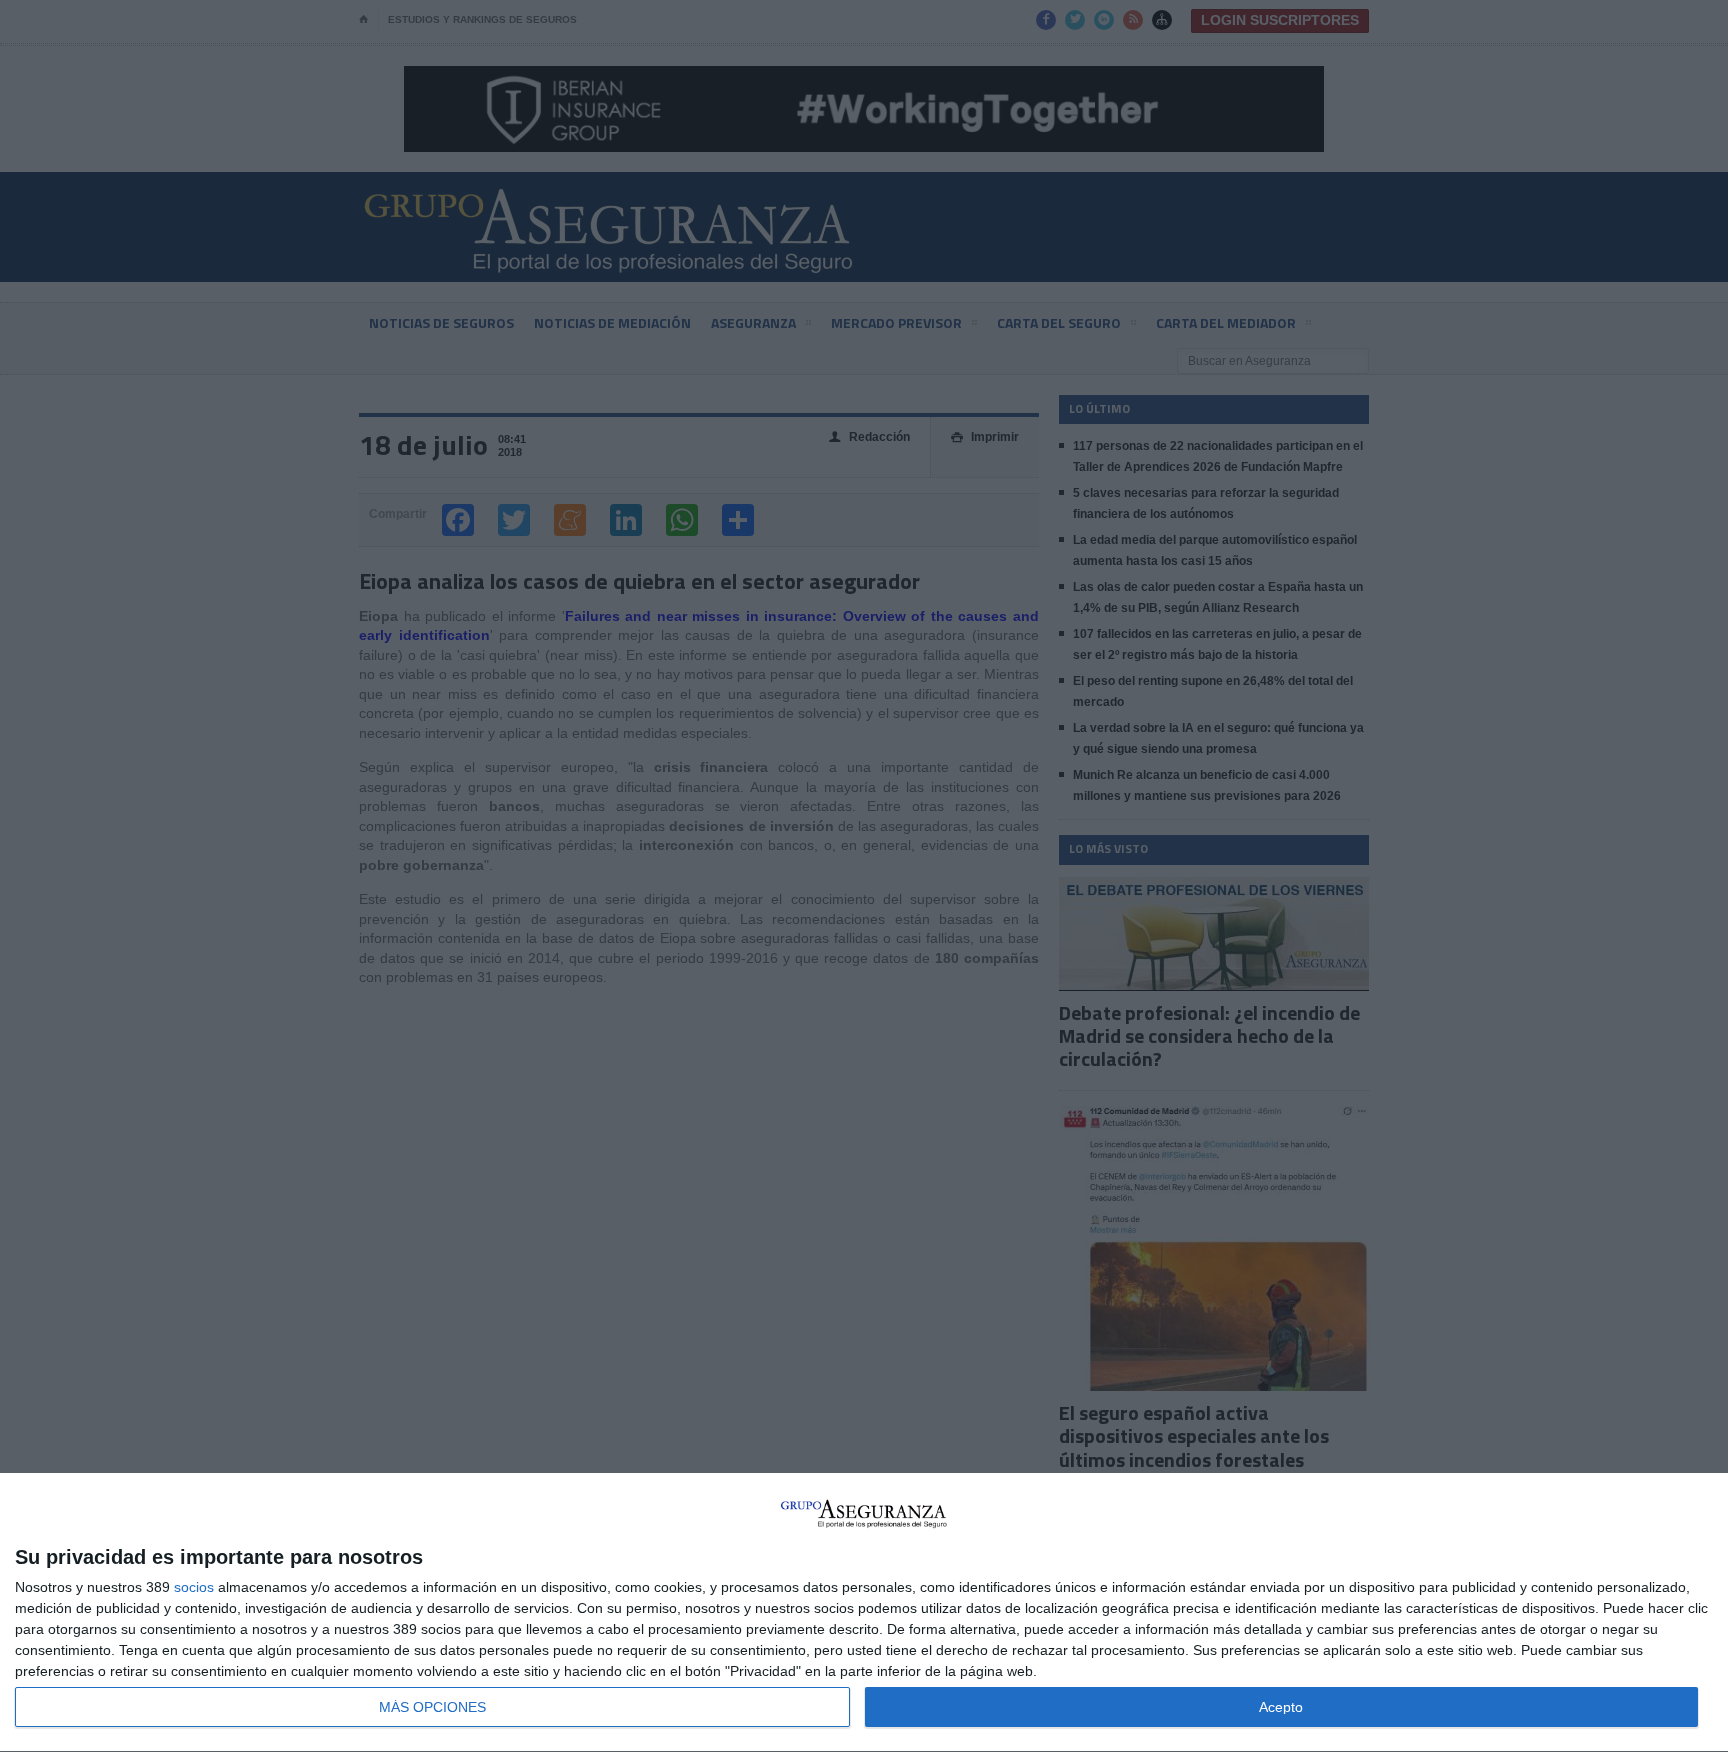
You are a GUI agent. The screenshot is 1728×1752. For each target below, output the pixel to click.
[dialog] (864, 1613)
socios (194, 1587)
